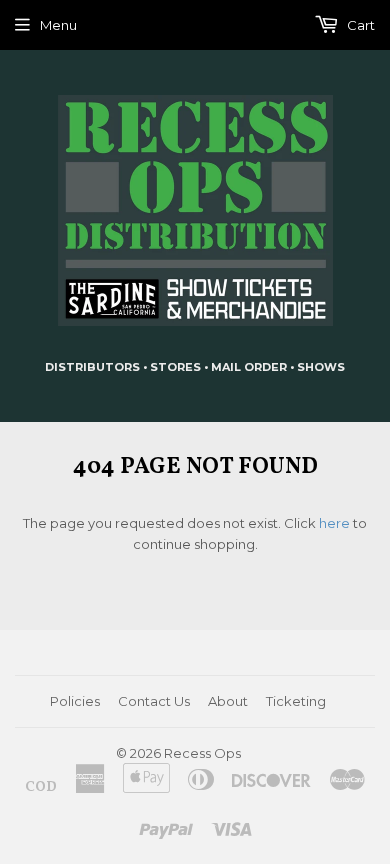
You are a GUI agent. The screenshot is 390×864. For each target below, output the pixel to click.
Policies (75, 701)
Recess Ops (202, 753)
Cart (359, 25)
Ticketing (296, 701)
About (228, 701)
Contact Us (154, 701)
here (334, 523)
